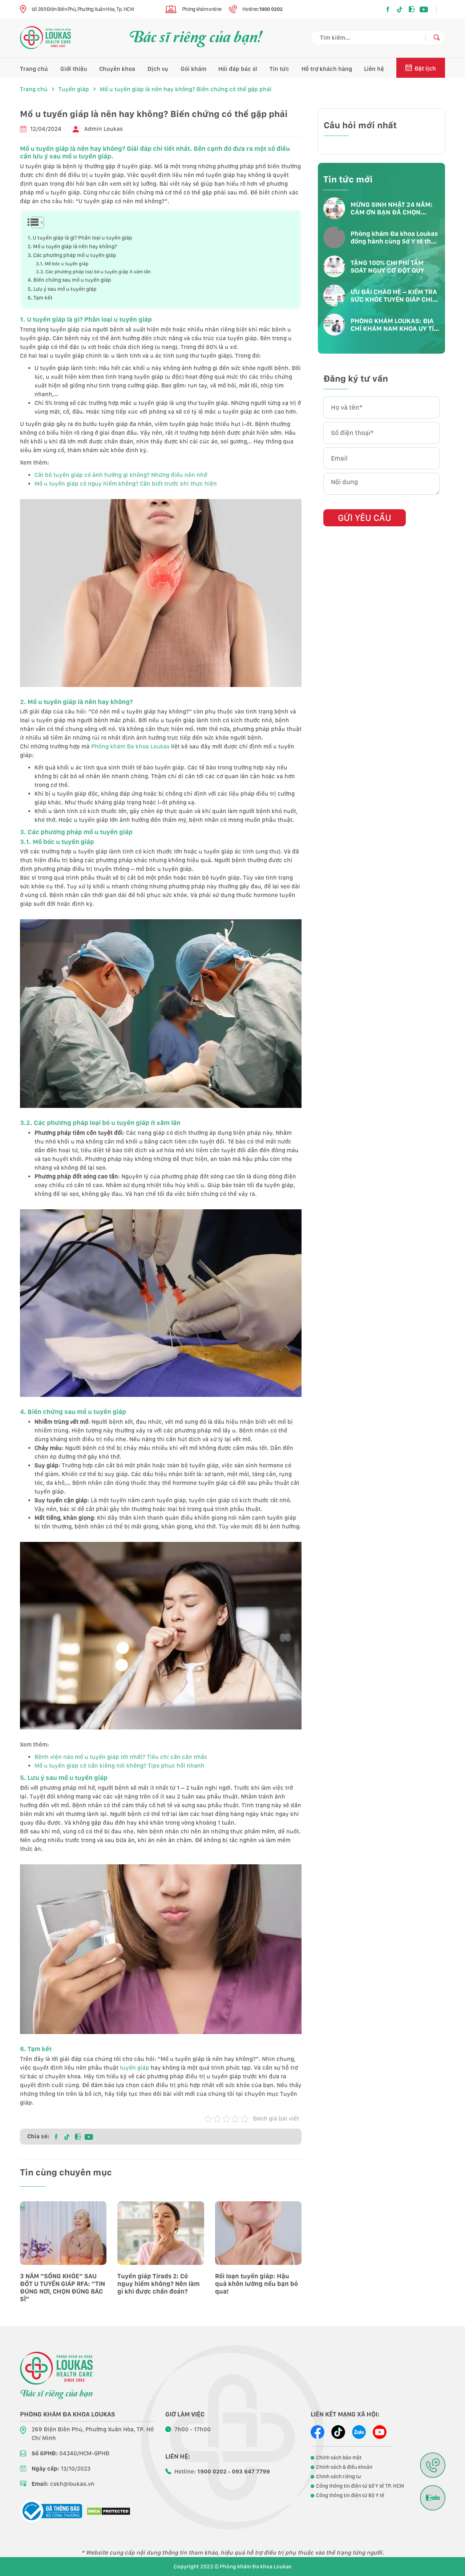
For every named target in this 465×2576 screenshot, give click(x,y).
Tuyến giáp (74, 89)
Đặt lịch (425, 69)
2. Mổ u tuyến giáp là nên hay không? (72, 246)
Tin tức (279, 69)
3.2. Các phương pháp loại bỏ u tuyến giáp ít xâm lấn (93, 272)
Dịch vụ (158, 69)
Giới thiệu (74, 69)
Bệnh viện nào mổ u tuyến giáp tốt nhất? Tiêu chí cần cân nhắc (121, 1757)
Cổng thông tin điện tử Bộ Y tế (350, 2495)
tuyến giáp (135, 2068)
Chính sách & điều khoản (344, 2467)
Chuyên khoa (117, 69)
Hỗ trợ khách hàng (327, 69)
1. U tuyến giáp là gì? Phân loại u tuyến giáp (80, 238)
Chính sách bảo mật (339, 2458)
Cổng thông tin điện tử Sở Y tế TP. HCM (360, 2486)
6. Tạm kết (40, 298)
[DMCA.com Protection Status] (108, 2511)
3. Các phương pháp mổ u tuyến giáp (72, 255)
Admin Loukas (104, 129)
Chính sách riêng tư (339, 2476)
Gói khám (193, 69)
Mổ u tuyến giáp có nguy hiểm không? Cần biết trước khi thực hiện (126, 484)
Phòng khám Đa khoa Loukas (130, 746)
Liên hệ (374, 69)
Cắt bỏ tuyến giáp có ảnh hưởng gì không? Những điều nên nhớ (121, 475)
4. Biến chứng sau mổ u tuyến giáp (69, 280)
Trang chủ (34, 69)
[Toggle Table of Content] (33, 222)
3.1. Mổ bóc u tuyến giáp (62, 264)
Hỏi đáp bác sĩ (238, 69)
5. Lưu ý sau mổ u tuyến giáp (62, 289)
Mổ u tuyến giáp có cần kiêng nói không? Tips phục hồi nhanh (120, 1766)
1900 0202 (271, 9)
